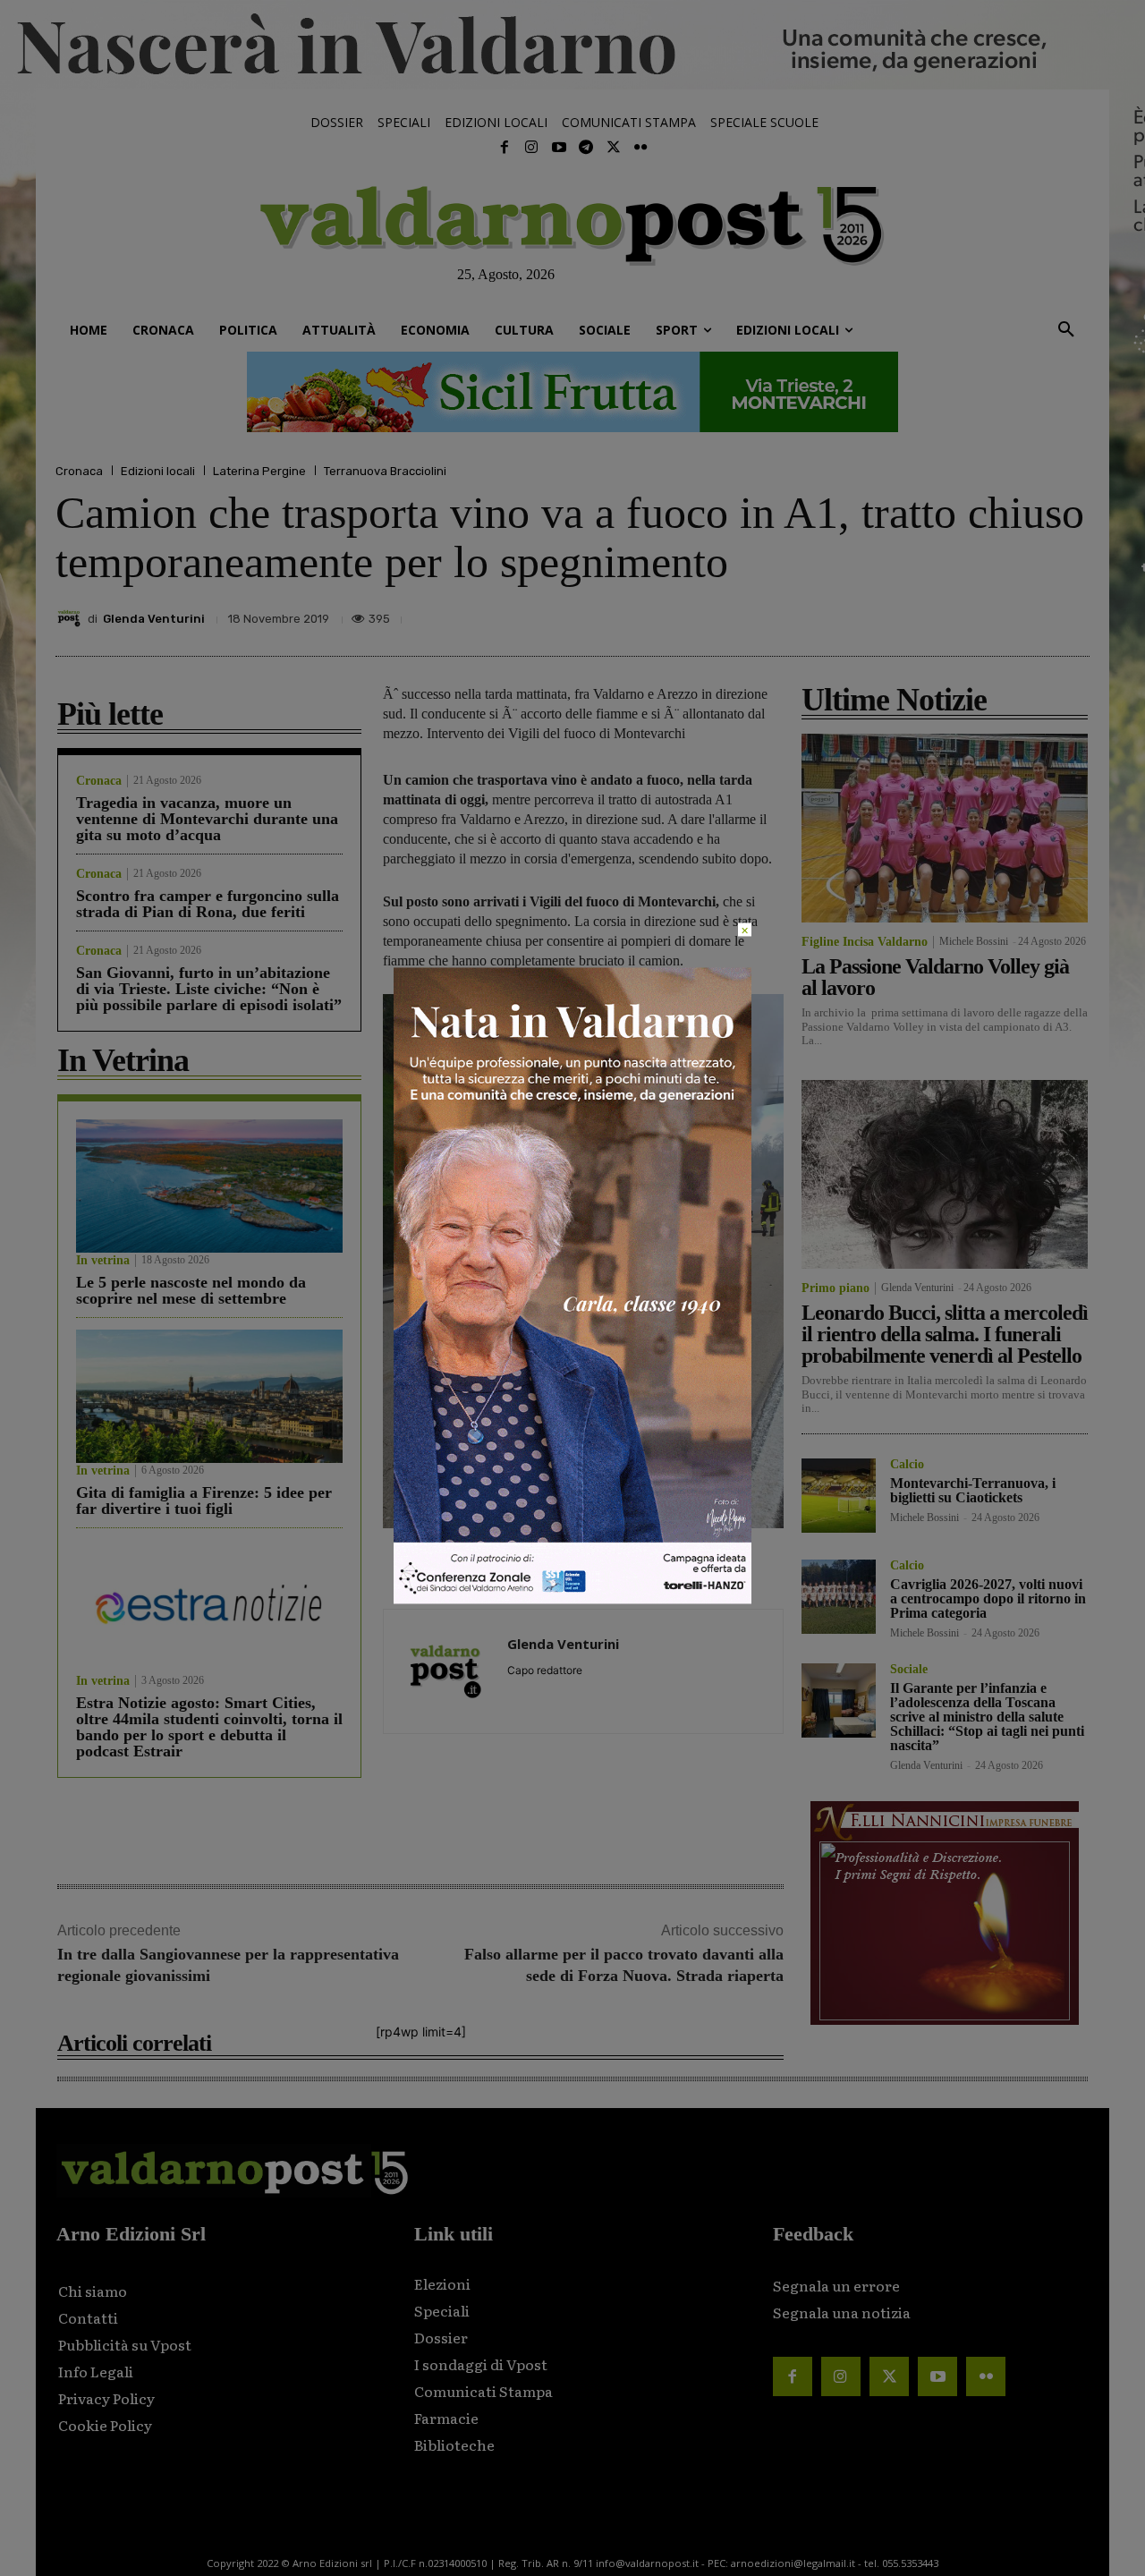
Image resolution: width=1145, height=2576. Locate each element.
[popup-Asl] (572, 1598)
